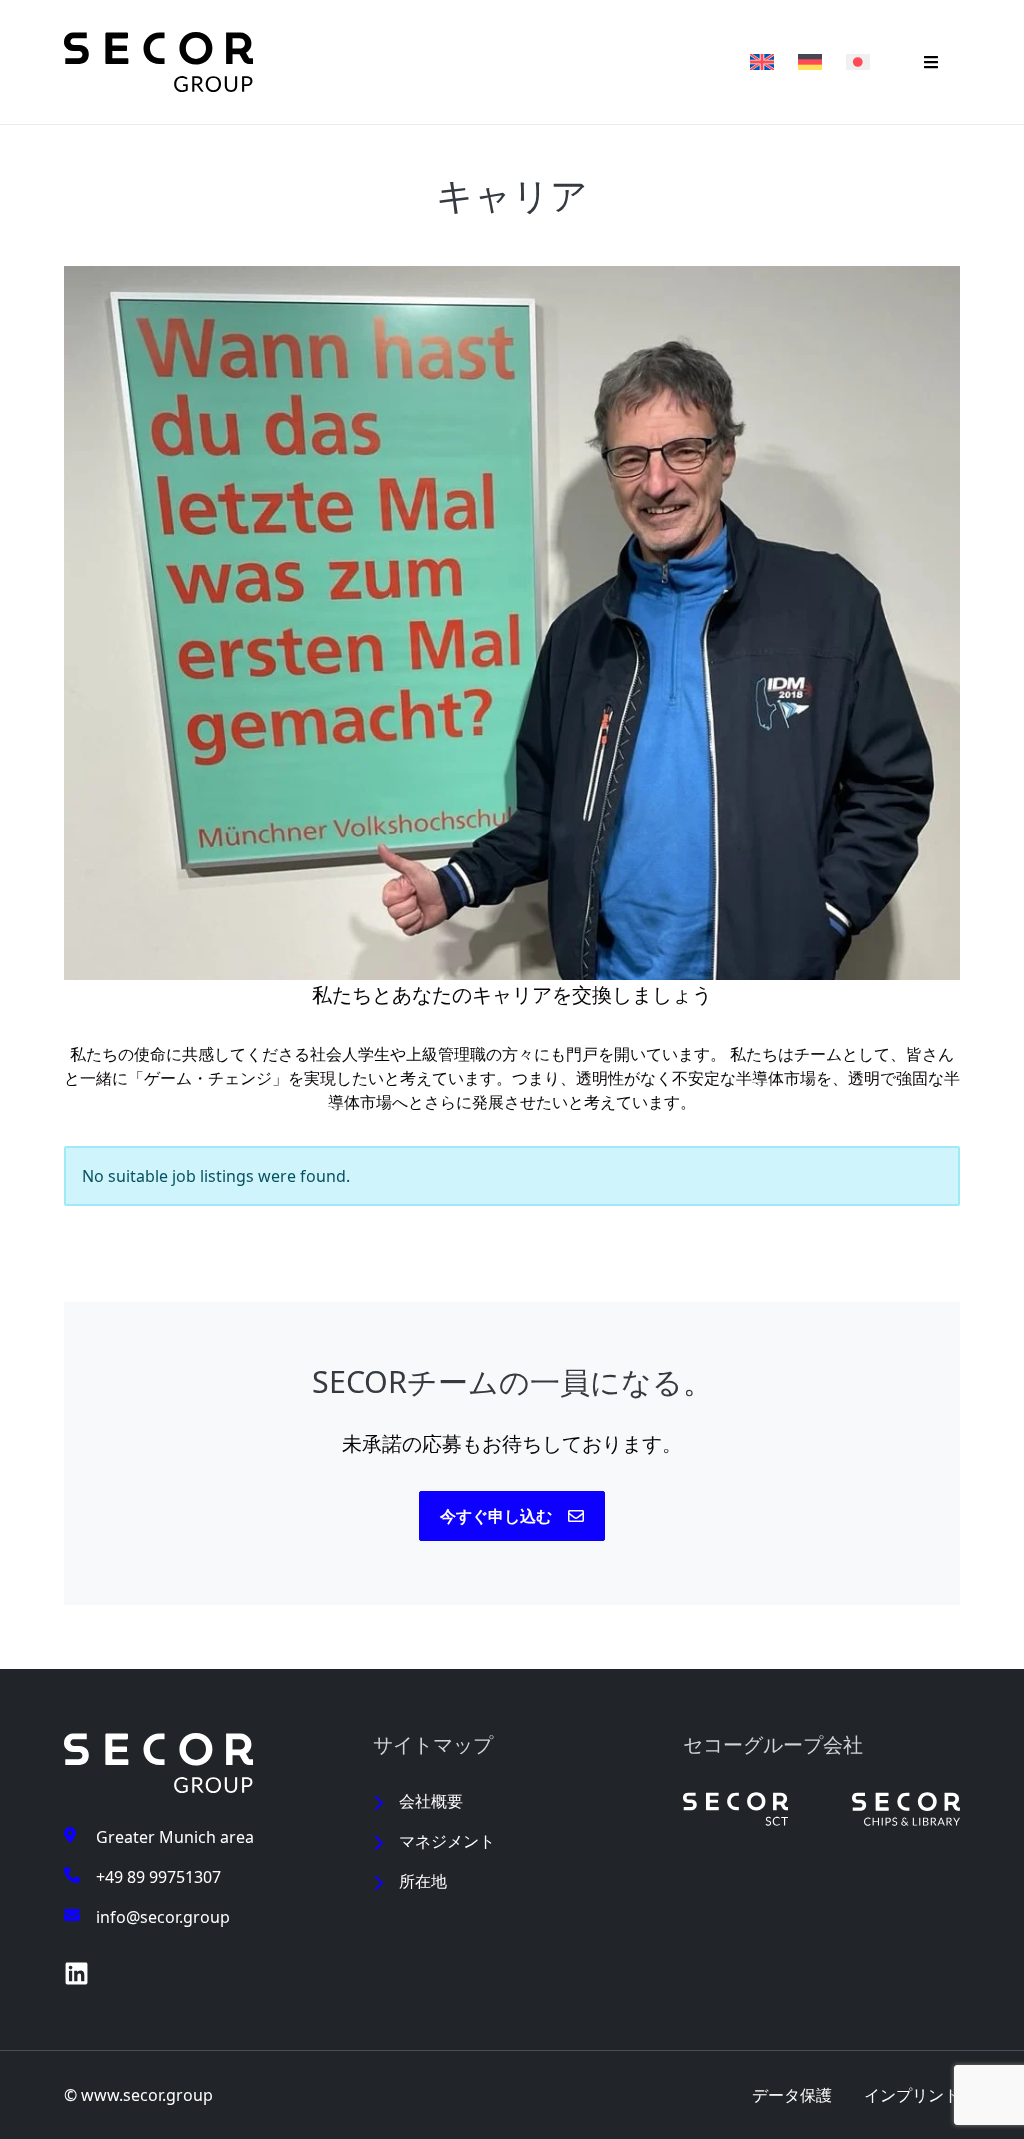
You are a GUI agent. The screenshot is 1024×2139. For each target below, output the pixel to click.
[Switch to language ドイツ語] (810, 62)
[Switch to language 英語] (762, 62)
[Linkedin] (76, 1973)
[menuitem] (511, 1801)
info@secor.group (163, 1917)
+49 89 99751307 (158, 1877)
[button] (931, 62)
